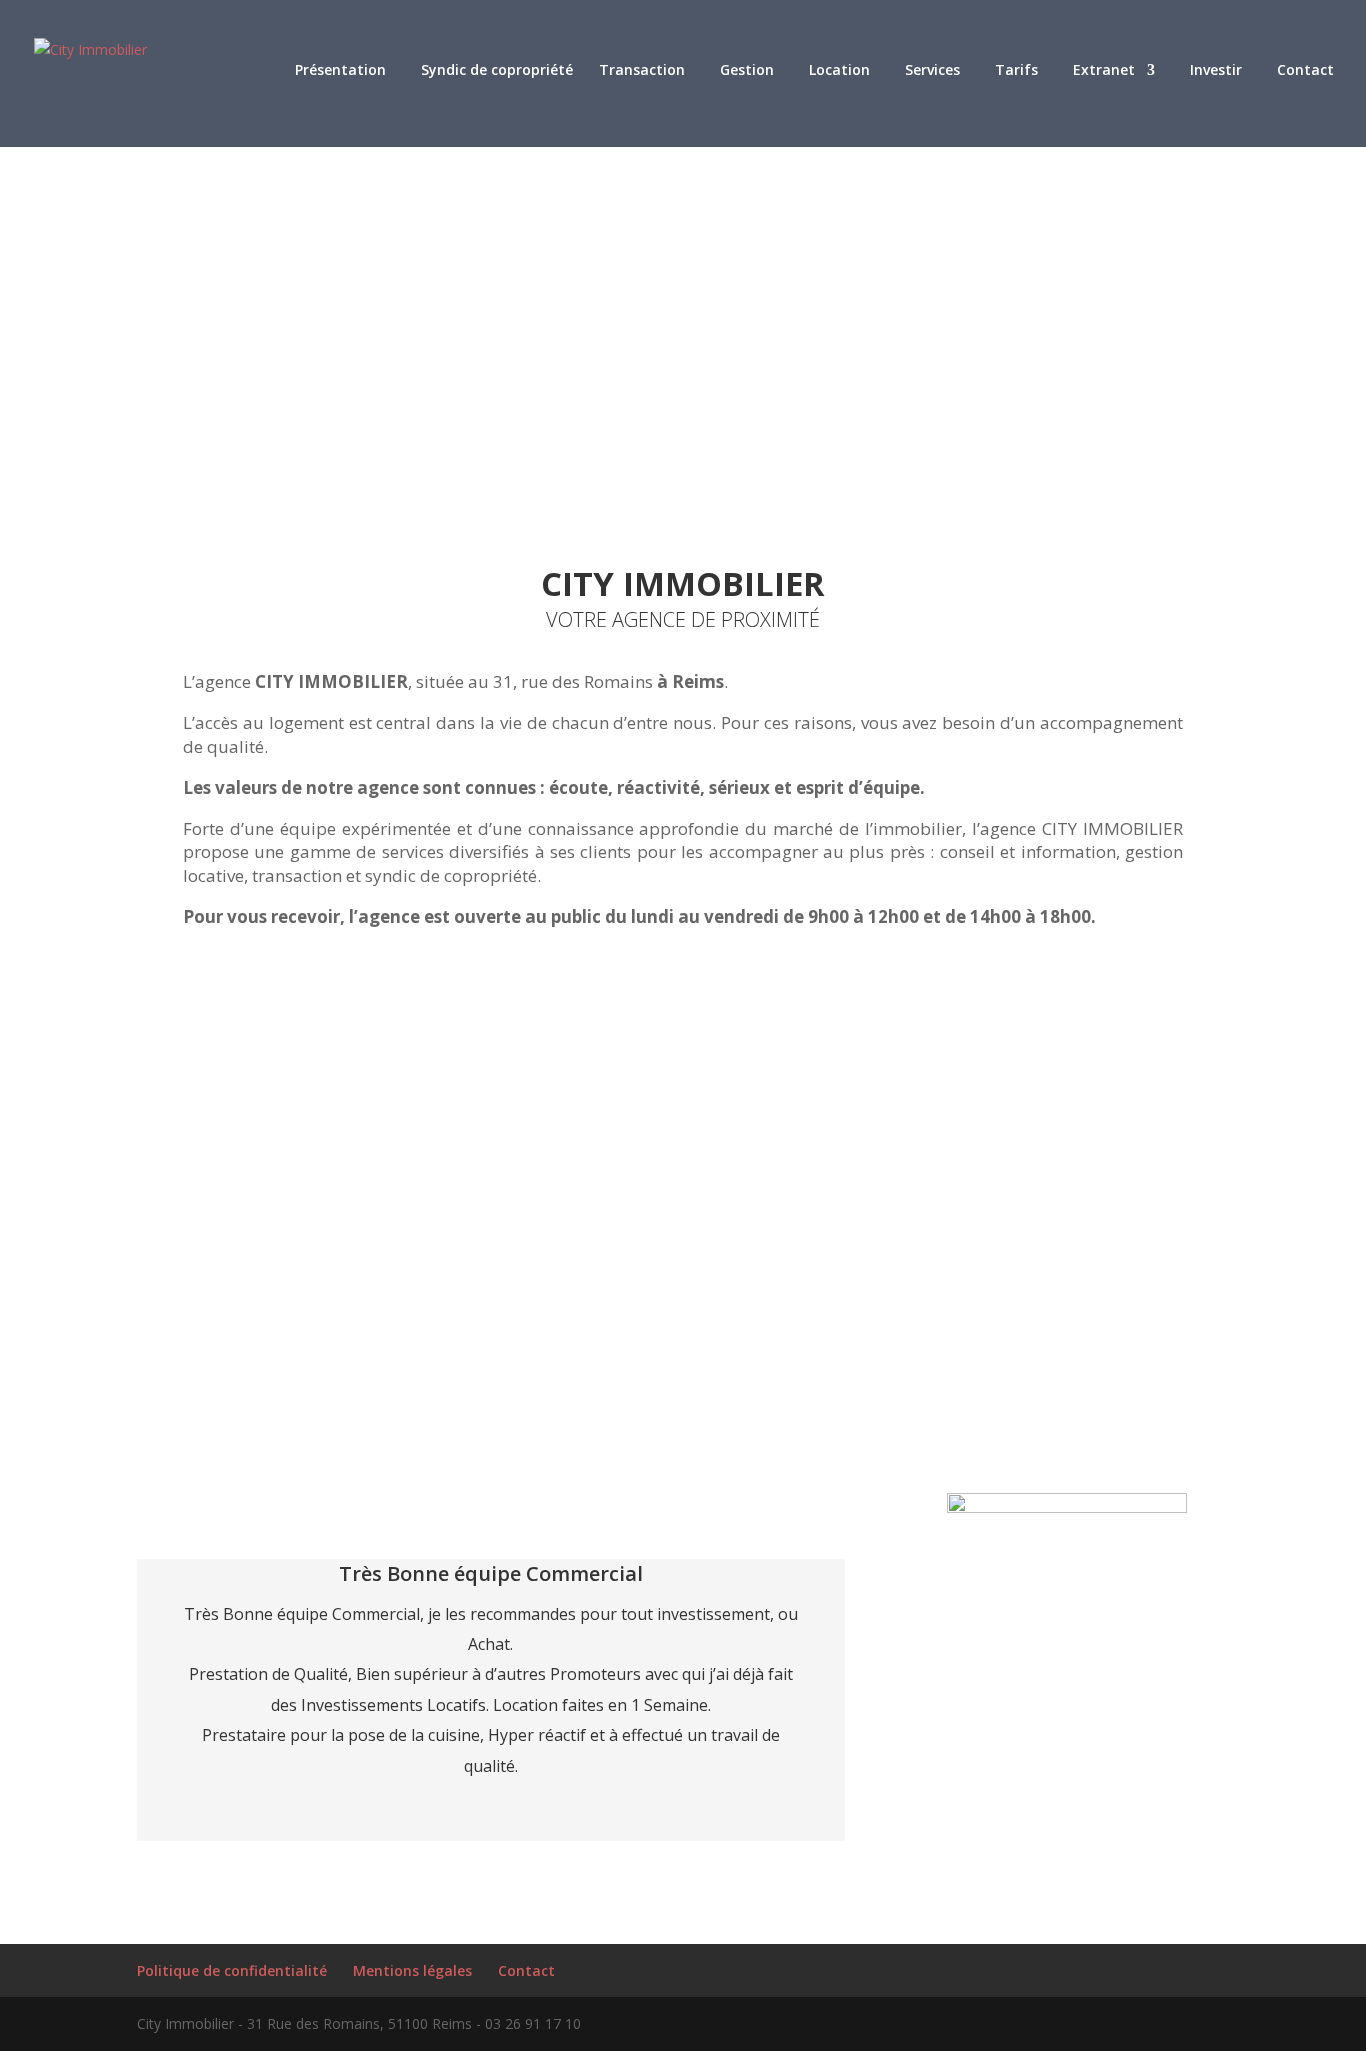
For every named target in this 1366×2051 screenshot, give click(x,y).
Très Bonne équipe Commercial (491, 1573)
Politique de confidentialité (232, 1970)
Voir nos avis (1067, 1836)
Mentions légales (412, 1970)
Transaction (642, 71)
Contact (526, 1970)
